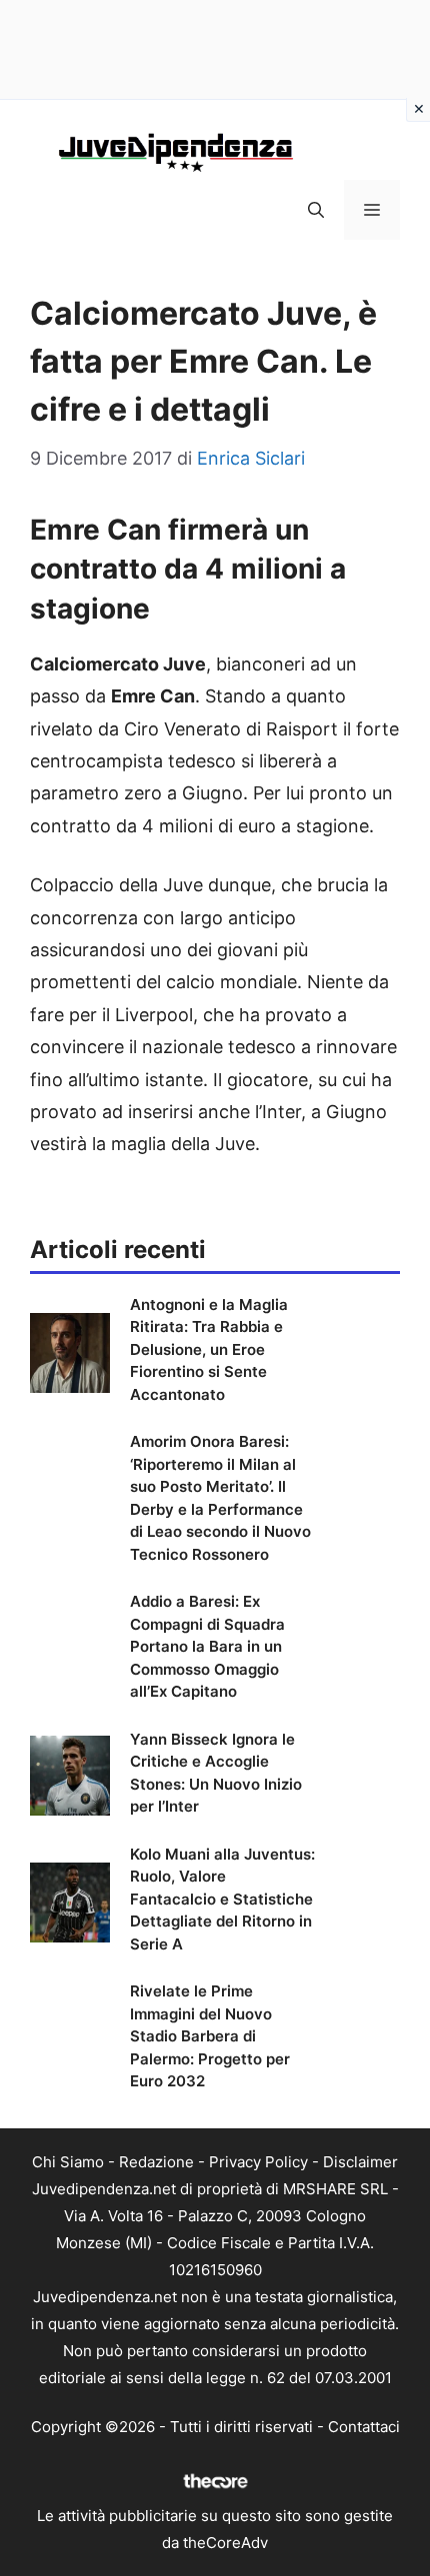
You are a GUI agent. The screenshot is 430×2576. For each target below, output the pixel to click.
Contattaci (364, 2427)
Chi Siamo (68, 2162)
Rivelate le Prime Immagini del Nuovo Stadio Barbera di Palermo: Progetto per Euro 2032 (210, 2036)
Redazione (156, 2162)
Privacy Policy (258, 2162)
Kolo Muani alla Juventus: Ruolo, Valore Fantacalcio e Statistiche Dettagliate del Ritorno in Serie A (222, 1899)
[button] (316, 210)
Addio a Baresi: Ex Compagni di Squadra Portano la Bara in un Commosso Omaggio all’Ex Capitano (207, 1646)
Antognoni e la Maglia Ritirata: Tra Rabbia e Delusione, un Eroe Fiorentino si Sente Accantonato (209, 1349)
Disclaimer (360, 2162)
